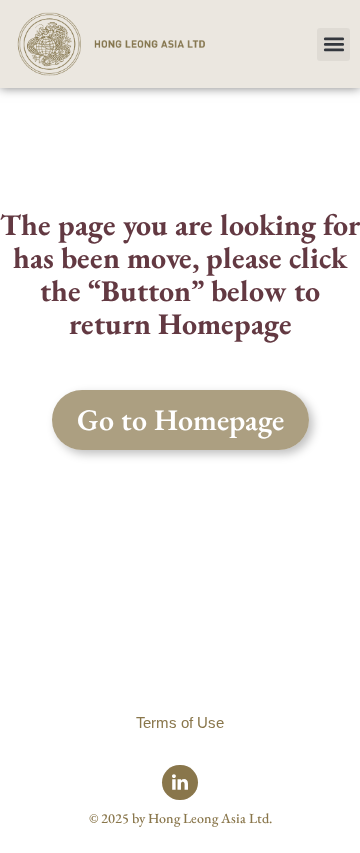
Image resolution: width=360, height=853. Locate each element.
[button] (333, 44)
